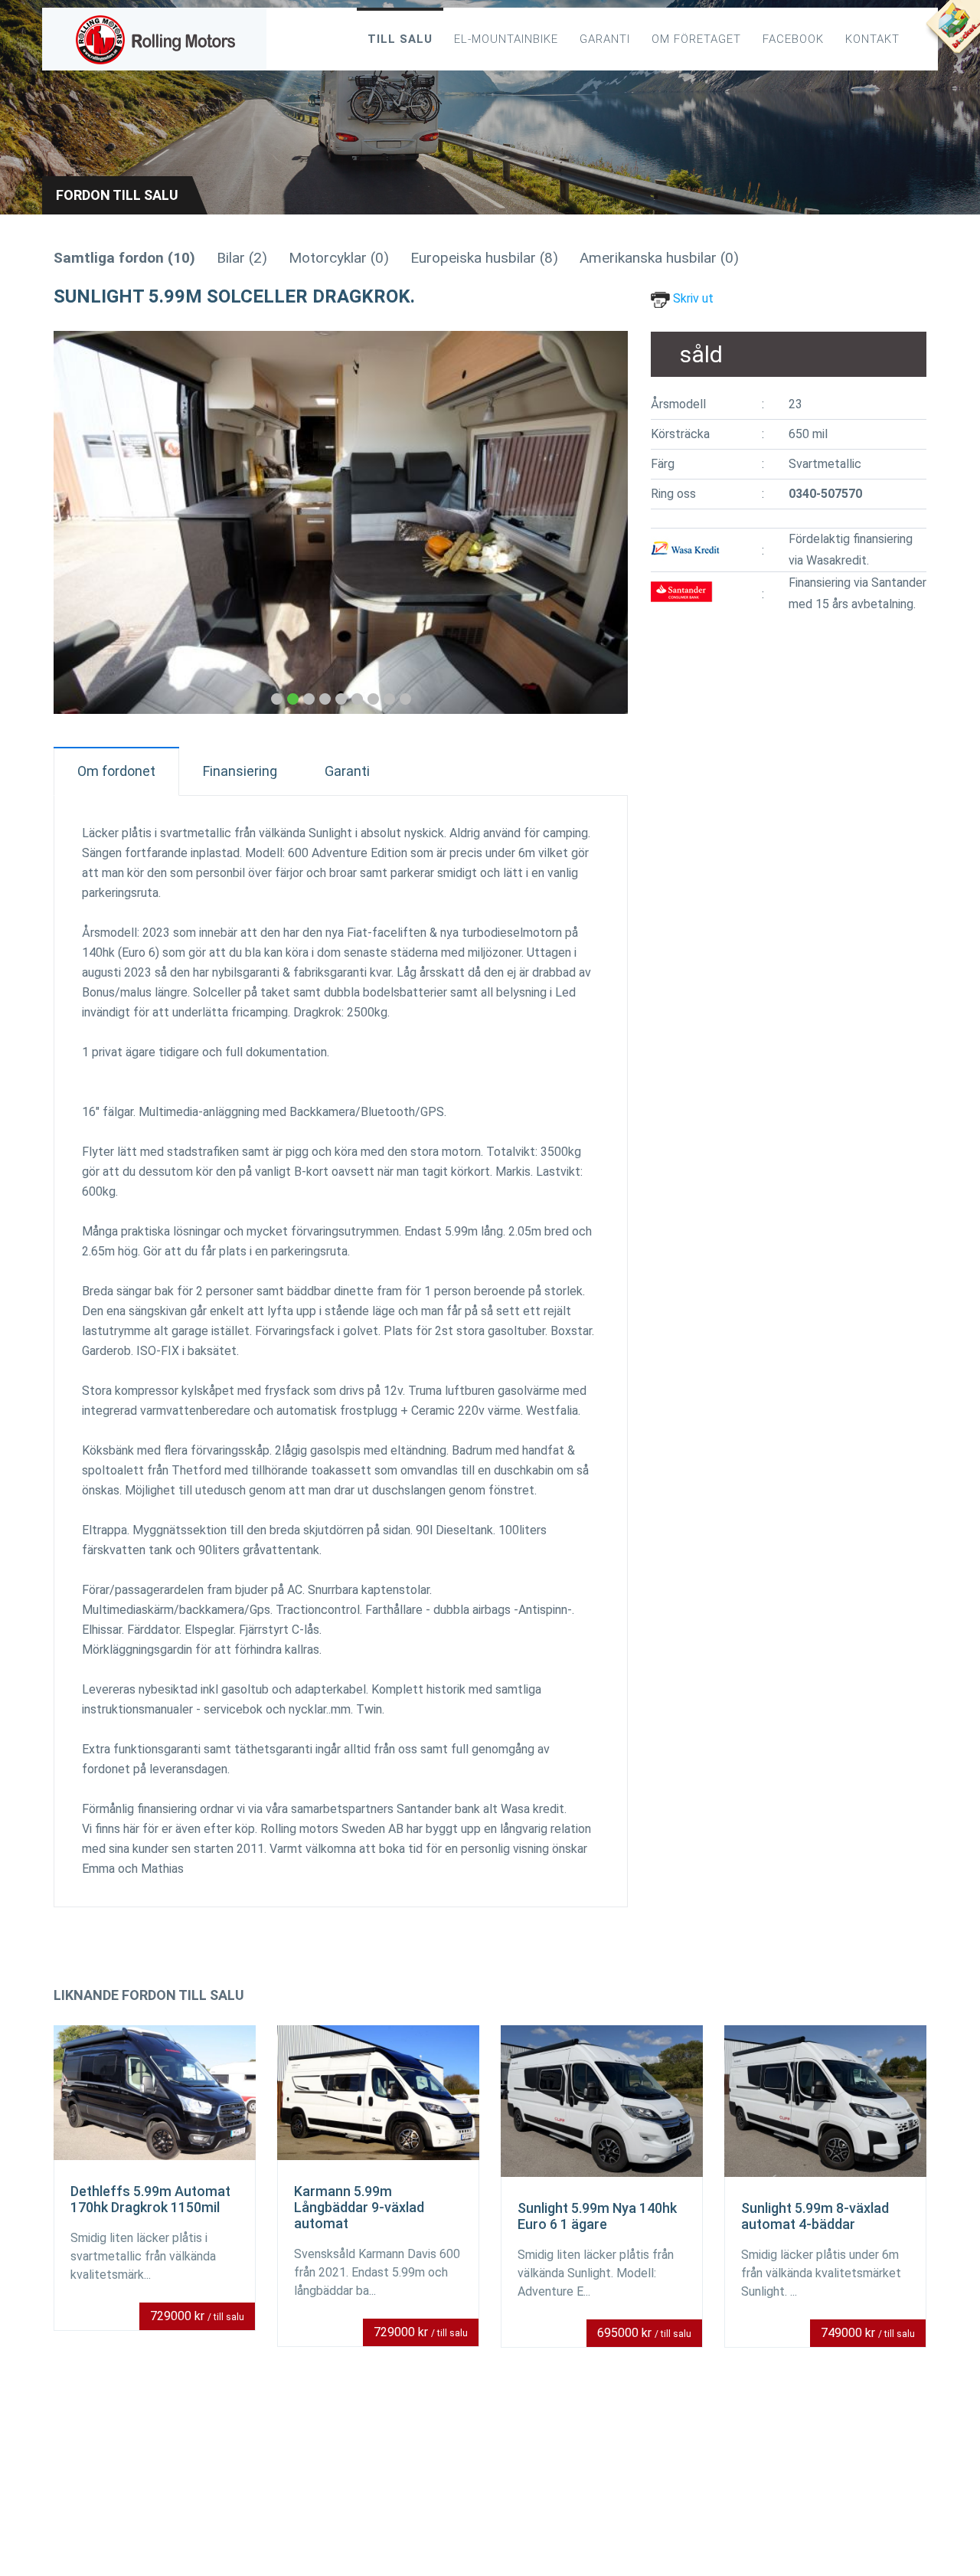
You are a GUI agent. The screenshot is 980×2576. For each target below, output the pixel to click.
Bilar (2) (242, 258)
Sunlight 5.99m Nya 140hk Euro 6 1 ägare (597, 2216)
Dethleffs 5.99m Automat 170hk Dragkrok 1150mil (150, 2199)
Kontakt (872, 39)
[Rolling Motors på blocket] (952, 31)
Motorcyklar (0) (339, 258)
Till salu (400, 39)
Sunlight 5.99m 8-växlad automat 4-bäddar (815, 2216)
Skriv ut (692, 298)
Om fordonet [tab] (116, 771)
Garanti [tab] (347, 771)
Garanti (605, 39)
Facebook (793, 39)
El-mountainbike (506, 39)
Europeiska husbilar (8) (484, 258)
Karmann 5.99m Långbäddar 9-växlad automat (359, 2207)
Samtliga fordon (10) (124, 258)
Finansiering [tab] (240, 771)
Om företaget (696, 39)
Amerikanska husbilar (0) (659, 258)
